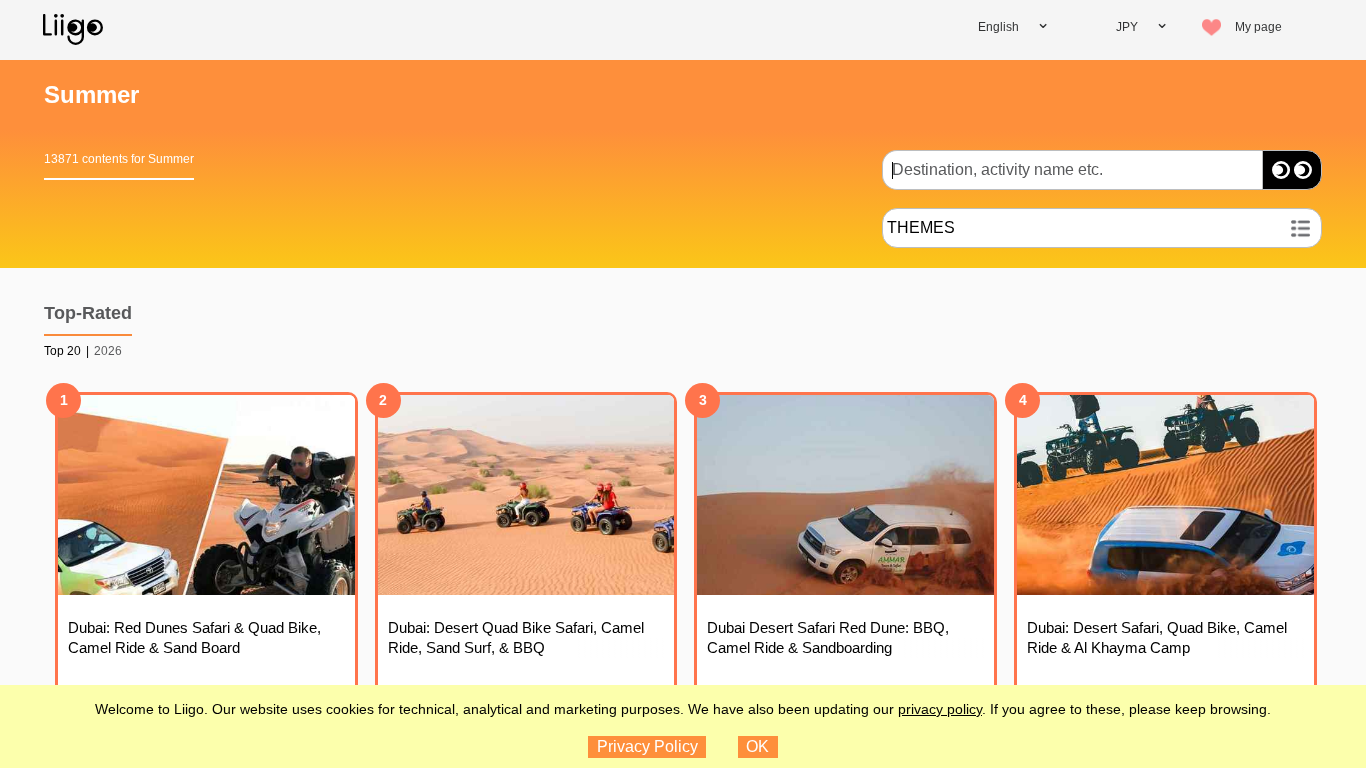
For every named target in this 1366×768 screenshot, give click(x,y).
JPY (1127, 27)
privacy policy (940, 709)
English (998, 27)
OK (757, 746)
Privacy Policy (647, 746)
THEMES (921, 227)
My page (1258, 27)
